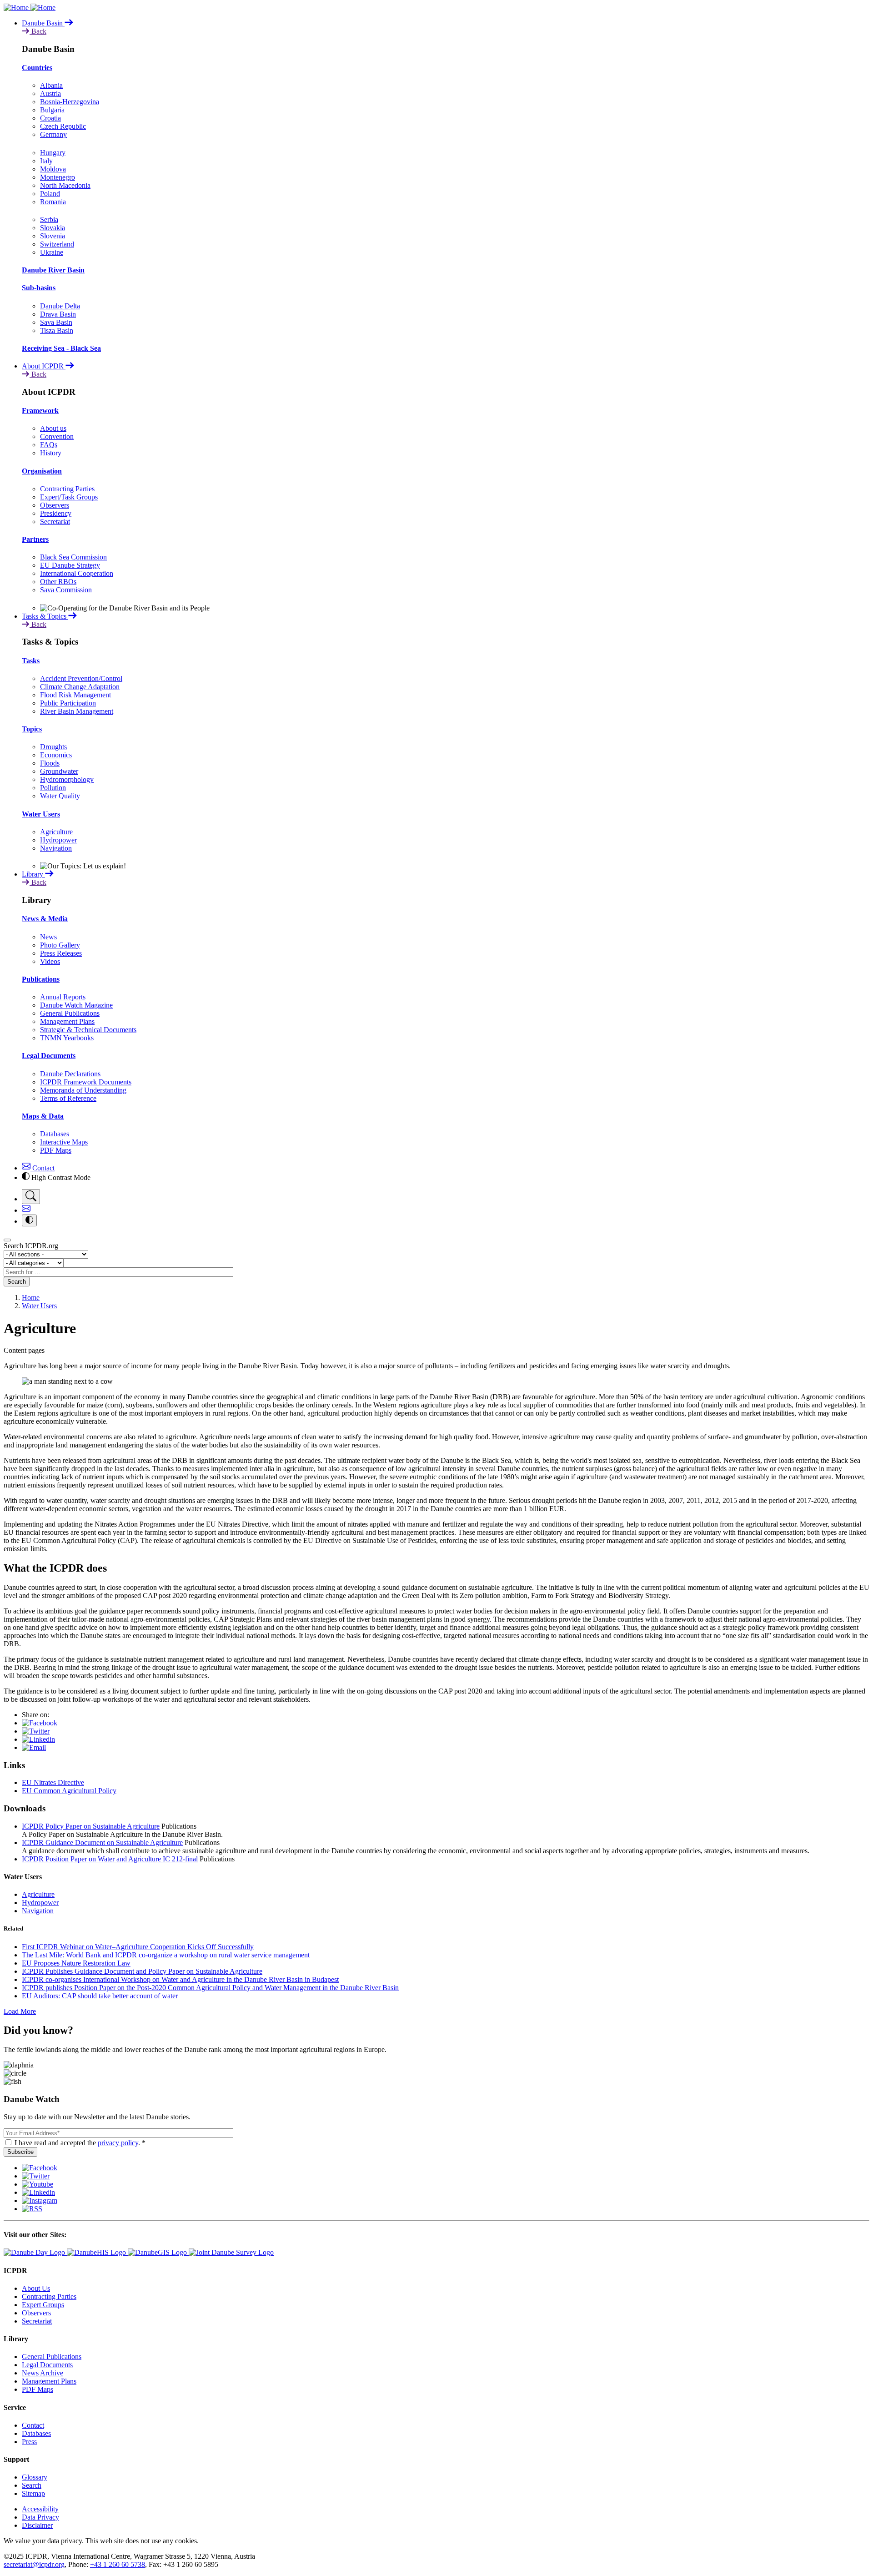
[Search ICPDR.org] (31, 1197)
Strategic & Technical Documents (88, 1030)
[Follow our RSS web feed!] (32, 2209)
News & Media (45, 919)
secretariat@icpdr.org (34, 2564)
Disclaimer (37, 2525)
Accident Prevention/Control (81, 678)
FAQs (49, 445)
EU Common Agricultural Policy (69, 1791)
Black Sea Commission (73, 557)
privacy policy (118, 2143)
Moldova (53, 169)
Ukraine (52, 252)
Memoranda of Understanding (83, 1090)
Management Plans (67, 1021)
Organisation (42, 471)
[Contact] (26, 1210)
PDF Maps (56, 1150)
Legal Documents (49, 1056)
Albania (51, 85)
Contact (43, 1168)
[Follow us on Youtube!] (38, 2184)
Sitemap (33, 2493)
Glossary (35, 2477)
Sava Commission (66, 590)
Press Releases (61, 953)
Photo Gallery (60, 945)
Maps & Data (43, 1116)
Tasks (31, 661)
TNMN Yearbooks (67, 1038)
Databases (55, 1134)
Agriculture (56, 832)
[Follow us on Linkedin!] (38, 2192)
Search (17, 1282)
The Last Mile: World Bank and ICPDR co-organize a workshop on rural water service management (166, 1955)
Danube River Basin (53, 270)
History (51, 453)
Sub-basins (39, 288)
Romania (53, 202)
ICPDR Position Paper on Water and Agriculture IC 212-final (110, 1859)
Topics (32, 729)
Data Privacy (40, 2517)
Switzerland (57, 244)
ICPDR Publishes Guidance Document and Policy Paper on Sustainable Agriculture (142, 1971)
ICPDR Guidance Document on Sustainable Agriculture (102, 1843)
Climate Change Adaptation (80, 687)
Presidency (56, 513)
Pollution (53, 788)
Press (29, 2442)
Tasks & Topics (45, 616)
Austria (50, 93)
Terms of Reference (68, 1098)
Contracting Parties (67, 489)
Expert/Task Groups (69, 497)
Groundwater (59, 771)
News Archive (43, 2373)
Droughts (53, 747)
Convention (57, 436)
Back (38, 31)
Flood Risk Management (75, 695)
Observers (55, 505)
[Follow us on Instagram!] (40, 2200)
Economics (56, 755)
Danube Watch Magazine (76, 1005)
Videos (50, 961)
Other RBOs (58, 582)
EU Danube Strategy (70, 565)
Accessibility (40, 2509)
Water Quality (60, 796)
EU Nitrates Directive (53, 1782)
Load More (20, 2011)
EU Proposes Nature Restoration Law (76, 1963)
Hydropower (58, 840)
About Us (36, 2288)
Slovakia (53, 228)
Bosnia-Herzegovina (70, 102)
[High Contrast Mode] (29, 1220)
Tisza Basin (57, 330)
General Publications (70, 1013)
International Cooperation (77, 573)
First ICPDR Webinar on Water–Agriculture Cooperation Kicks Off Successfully (138, 1947)
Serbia (49, 219)
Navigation (56, 848)
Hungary (53, 153)
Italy (46, 161)
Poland (50, 194)
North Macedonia (65, 185)
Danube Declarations (70, 1074)
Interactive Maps (64, 1142)
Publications (41, 979)
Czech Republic (63, 126)
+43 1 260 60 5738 (118, 2564)
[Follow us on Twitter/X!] (36, 2176)
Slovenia (53, 236)
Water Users (41, 814)
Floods (50, 763)
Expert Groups (43, 2305)
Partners (35, 539)
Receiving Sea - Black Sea (61, 348)
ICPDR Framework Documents (86, 1082)
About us (53, 428)
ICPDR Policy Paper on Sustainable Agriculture (91, 1826)
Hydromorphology (67, 779)
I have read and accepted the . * (80, 2143)
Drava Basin (58, 314)
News (48, 937)
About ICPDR (44, 366)
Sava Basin (56, 322)
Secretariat (55, 522)
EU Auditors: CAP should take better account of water (100, 1996)
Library (33, 874)
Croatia (50, 118)
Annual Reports (63, 997)
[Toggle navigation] (7, 1240)
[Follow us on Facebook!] (40, 2168)
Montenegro (58, 177)
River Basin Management (77, 711)
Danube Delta (60, 306)
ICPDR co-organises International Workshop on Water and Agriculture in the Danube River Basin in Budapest (180, 1979)
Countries (37, 68)
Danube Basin (43, 23)
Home (31, 1298)
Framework (40, 411)
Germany (53, 134)
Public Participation (68, 703)
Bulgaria (52, 110)
